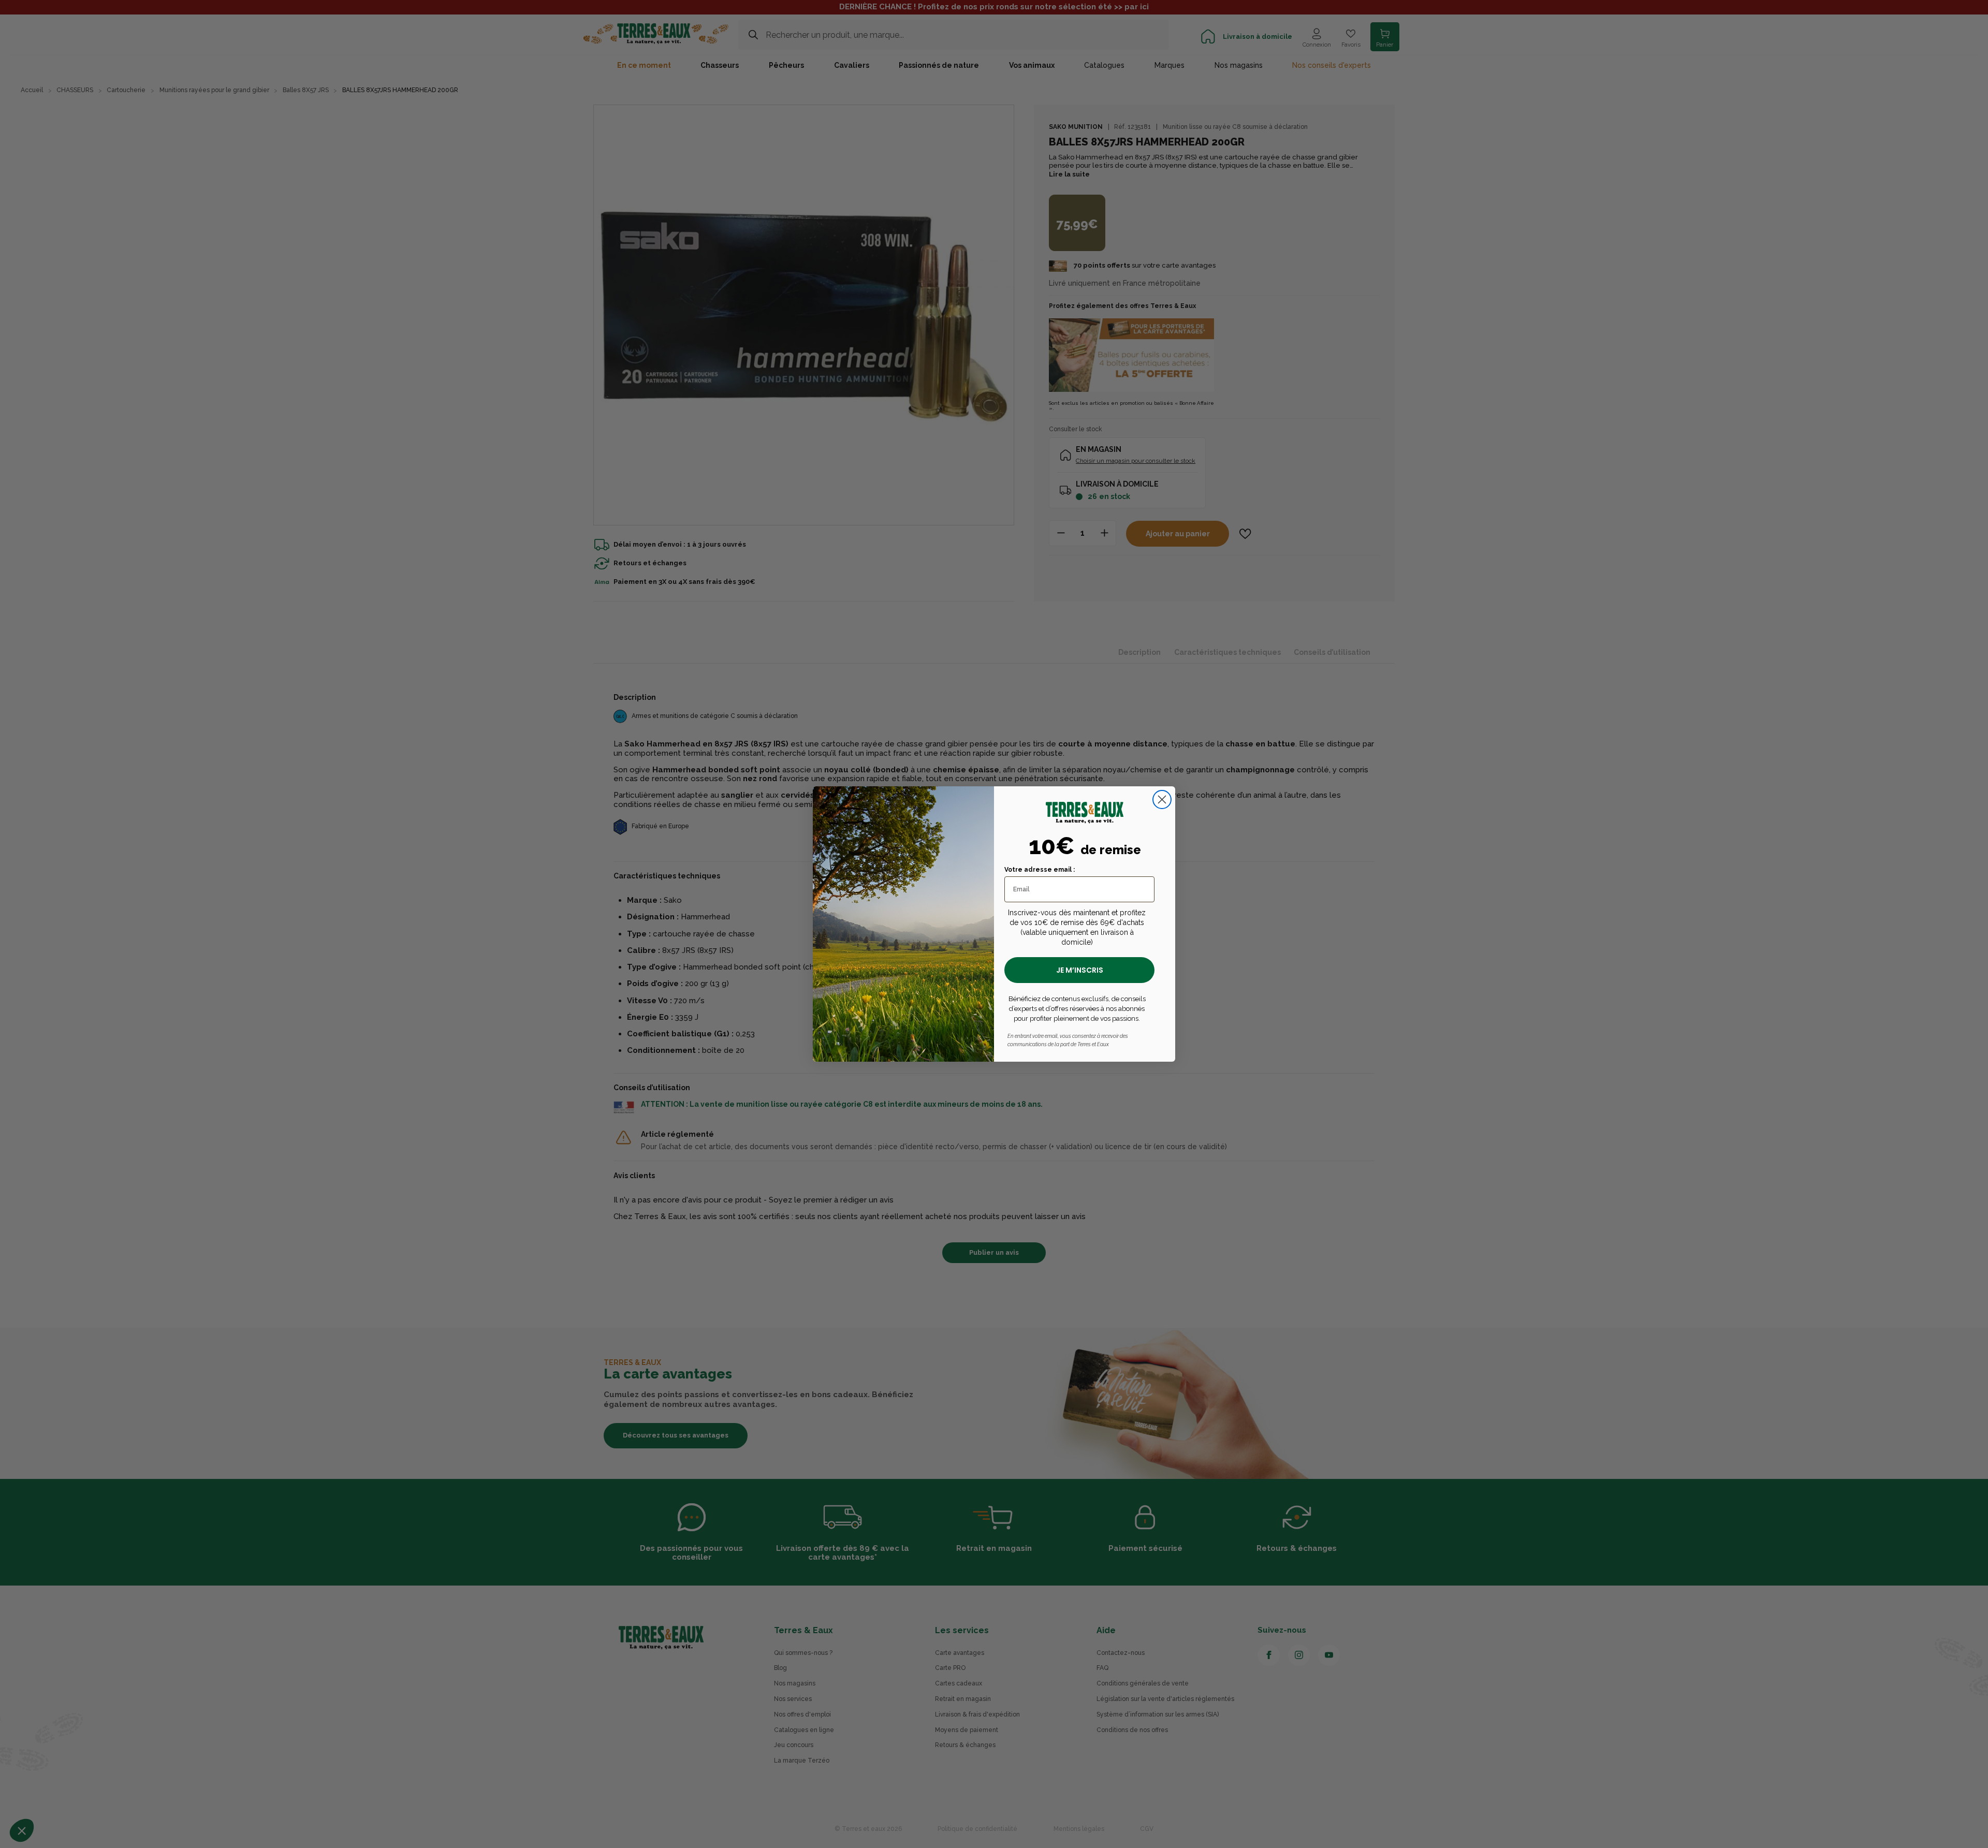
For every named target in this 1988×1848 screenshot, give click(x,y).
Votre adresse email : (1040, 870)
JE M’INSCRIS (1080, 970)
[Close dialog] (1162, 800)
